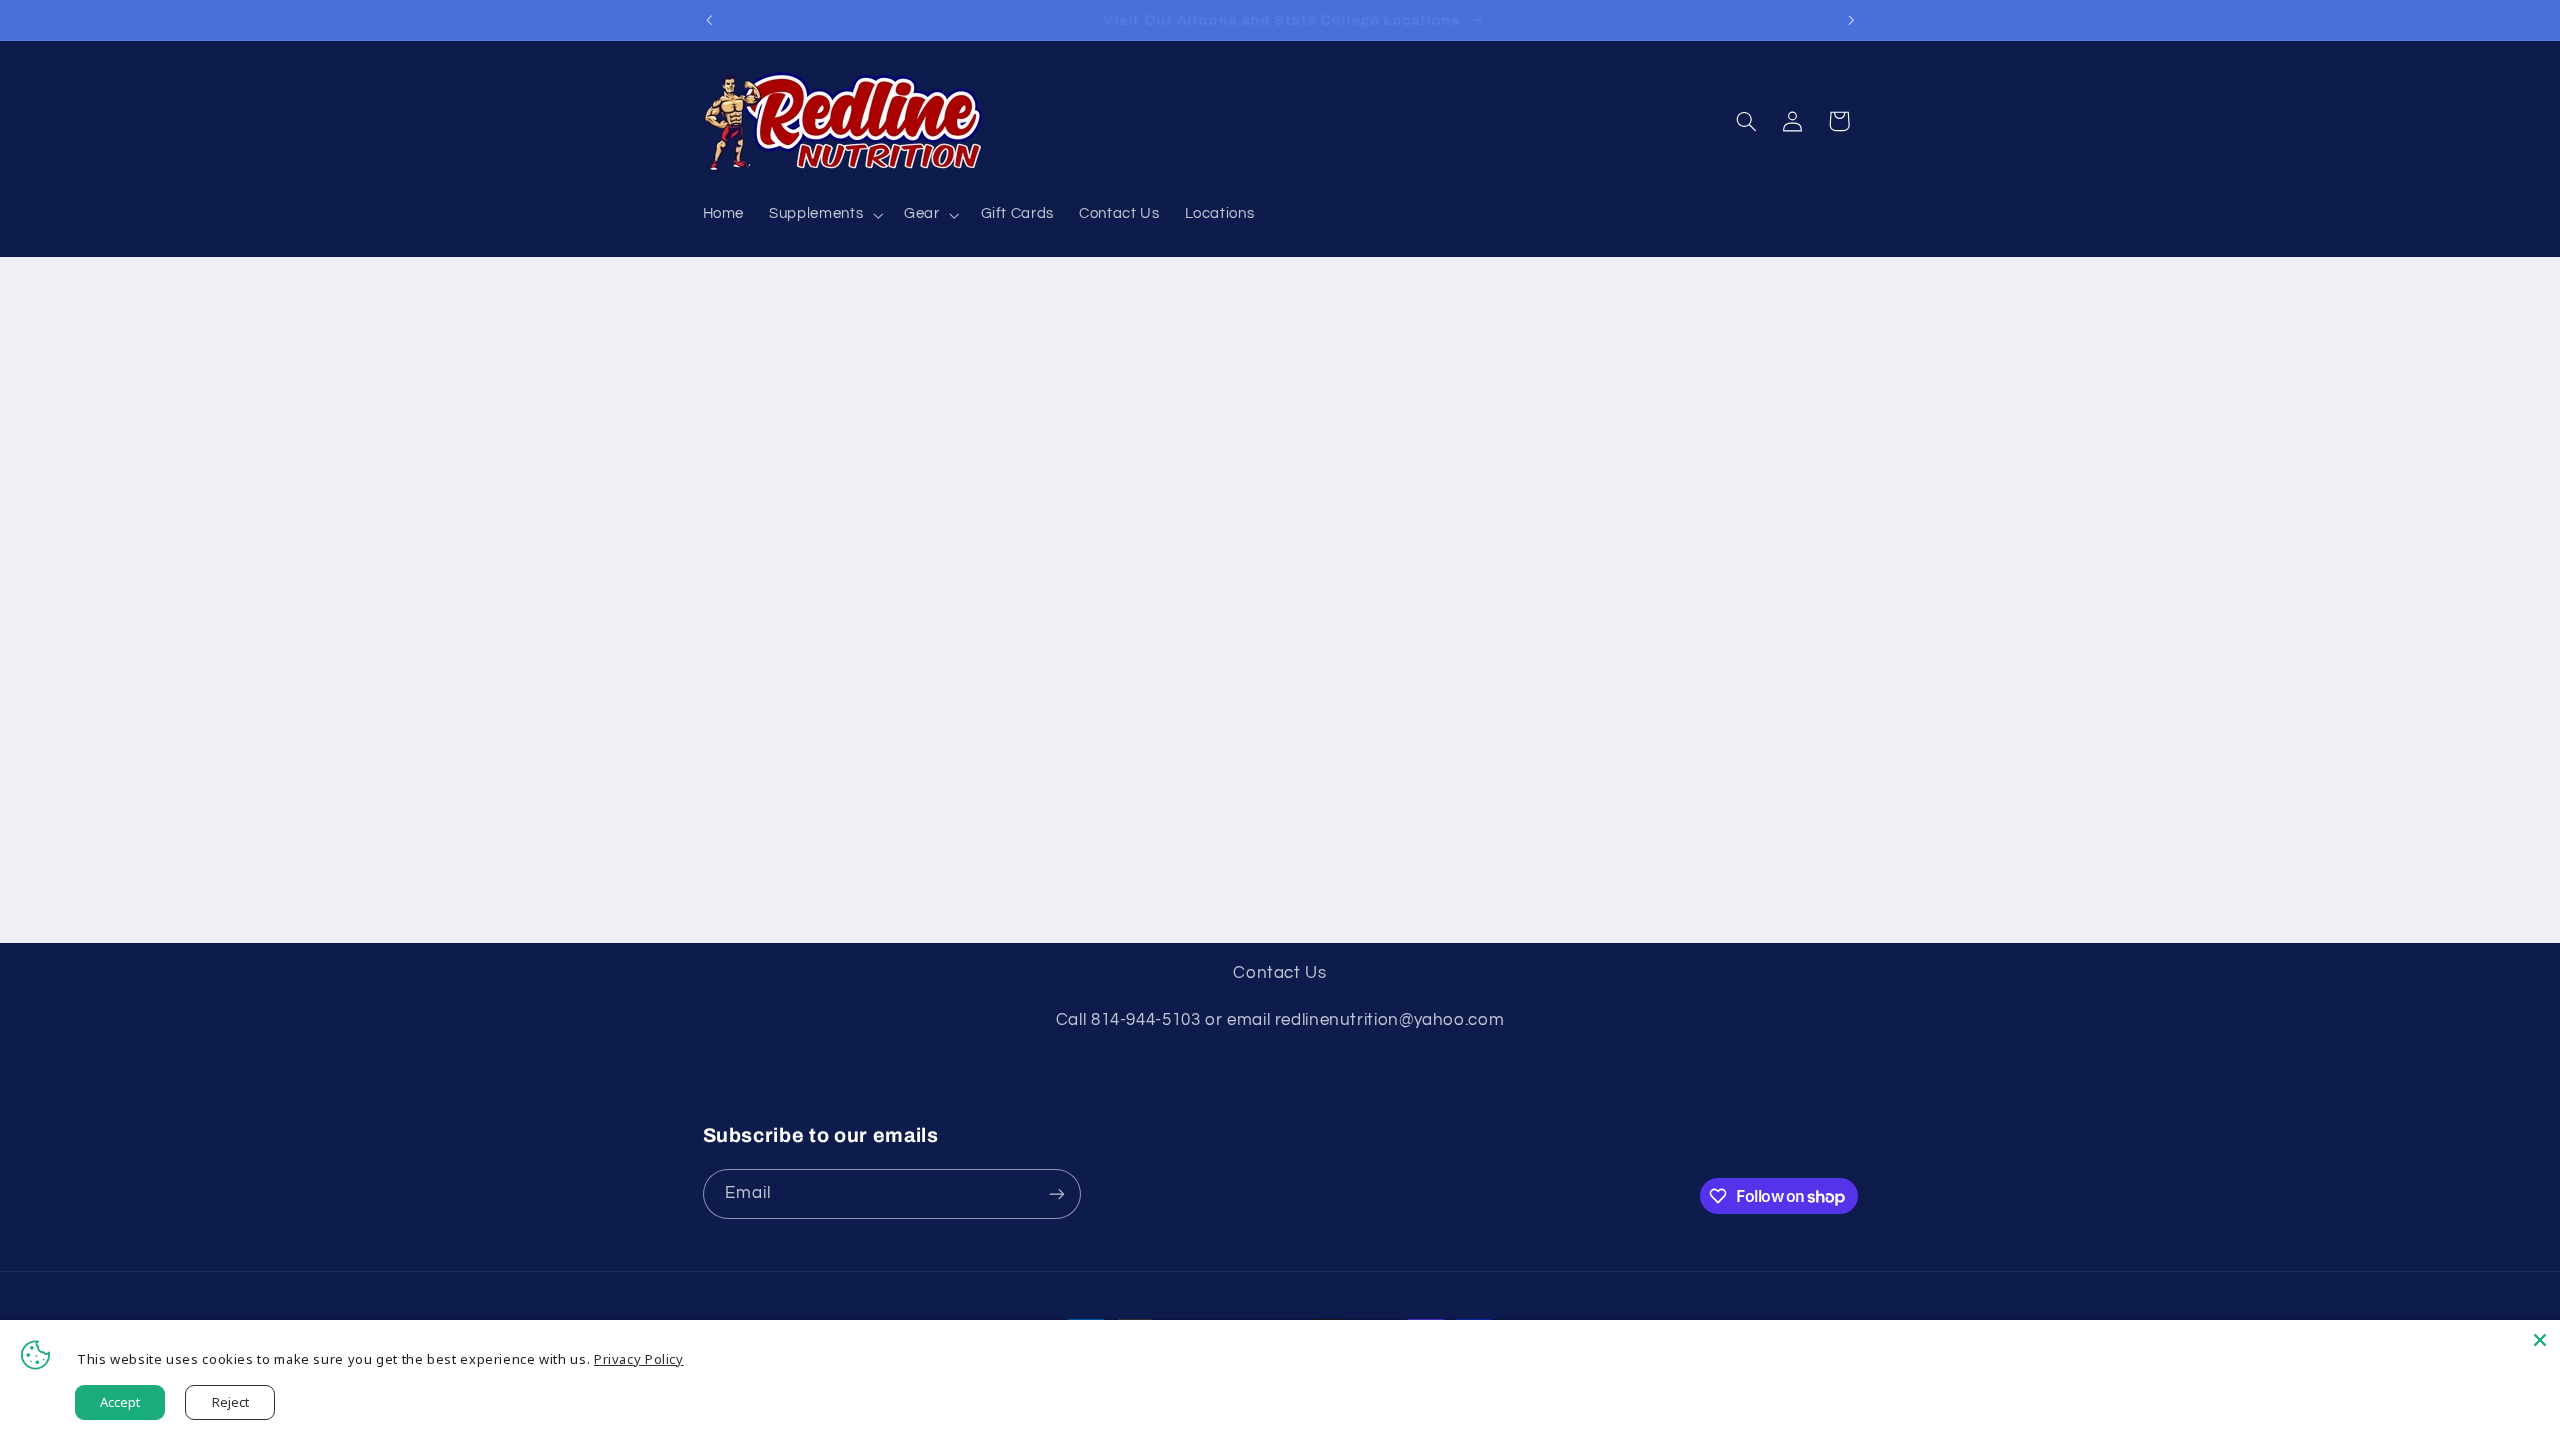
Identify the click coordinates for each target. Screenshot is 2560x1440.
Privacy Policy (639, 1359)
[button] (824, 215)
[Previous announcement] (709, 20)
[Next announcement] (1851, 20)
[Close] (2540, 1340)
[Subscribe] (1056, 1193)
